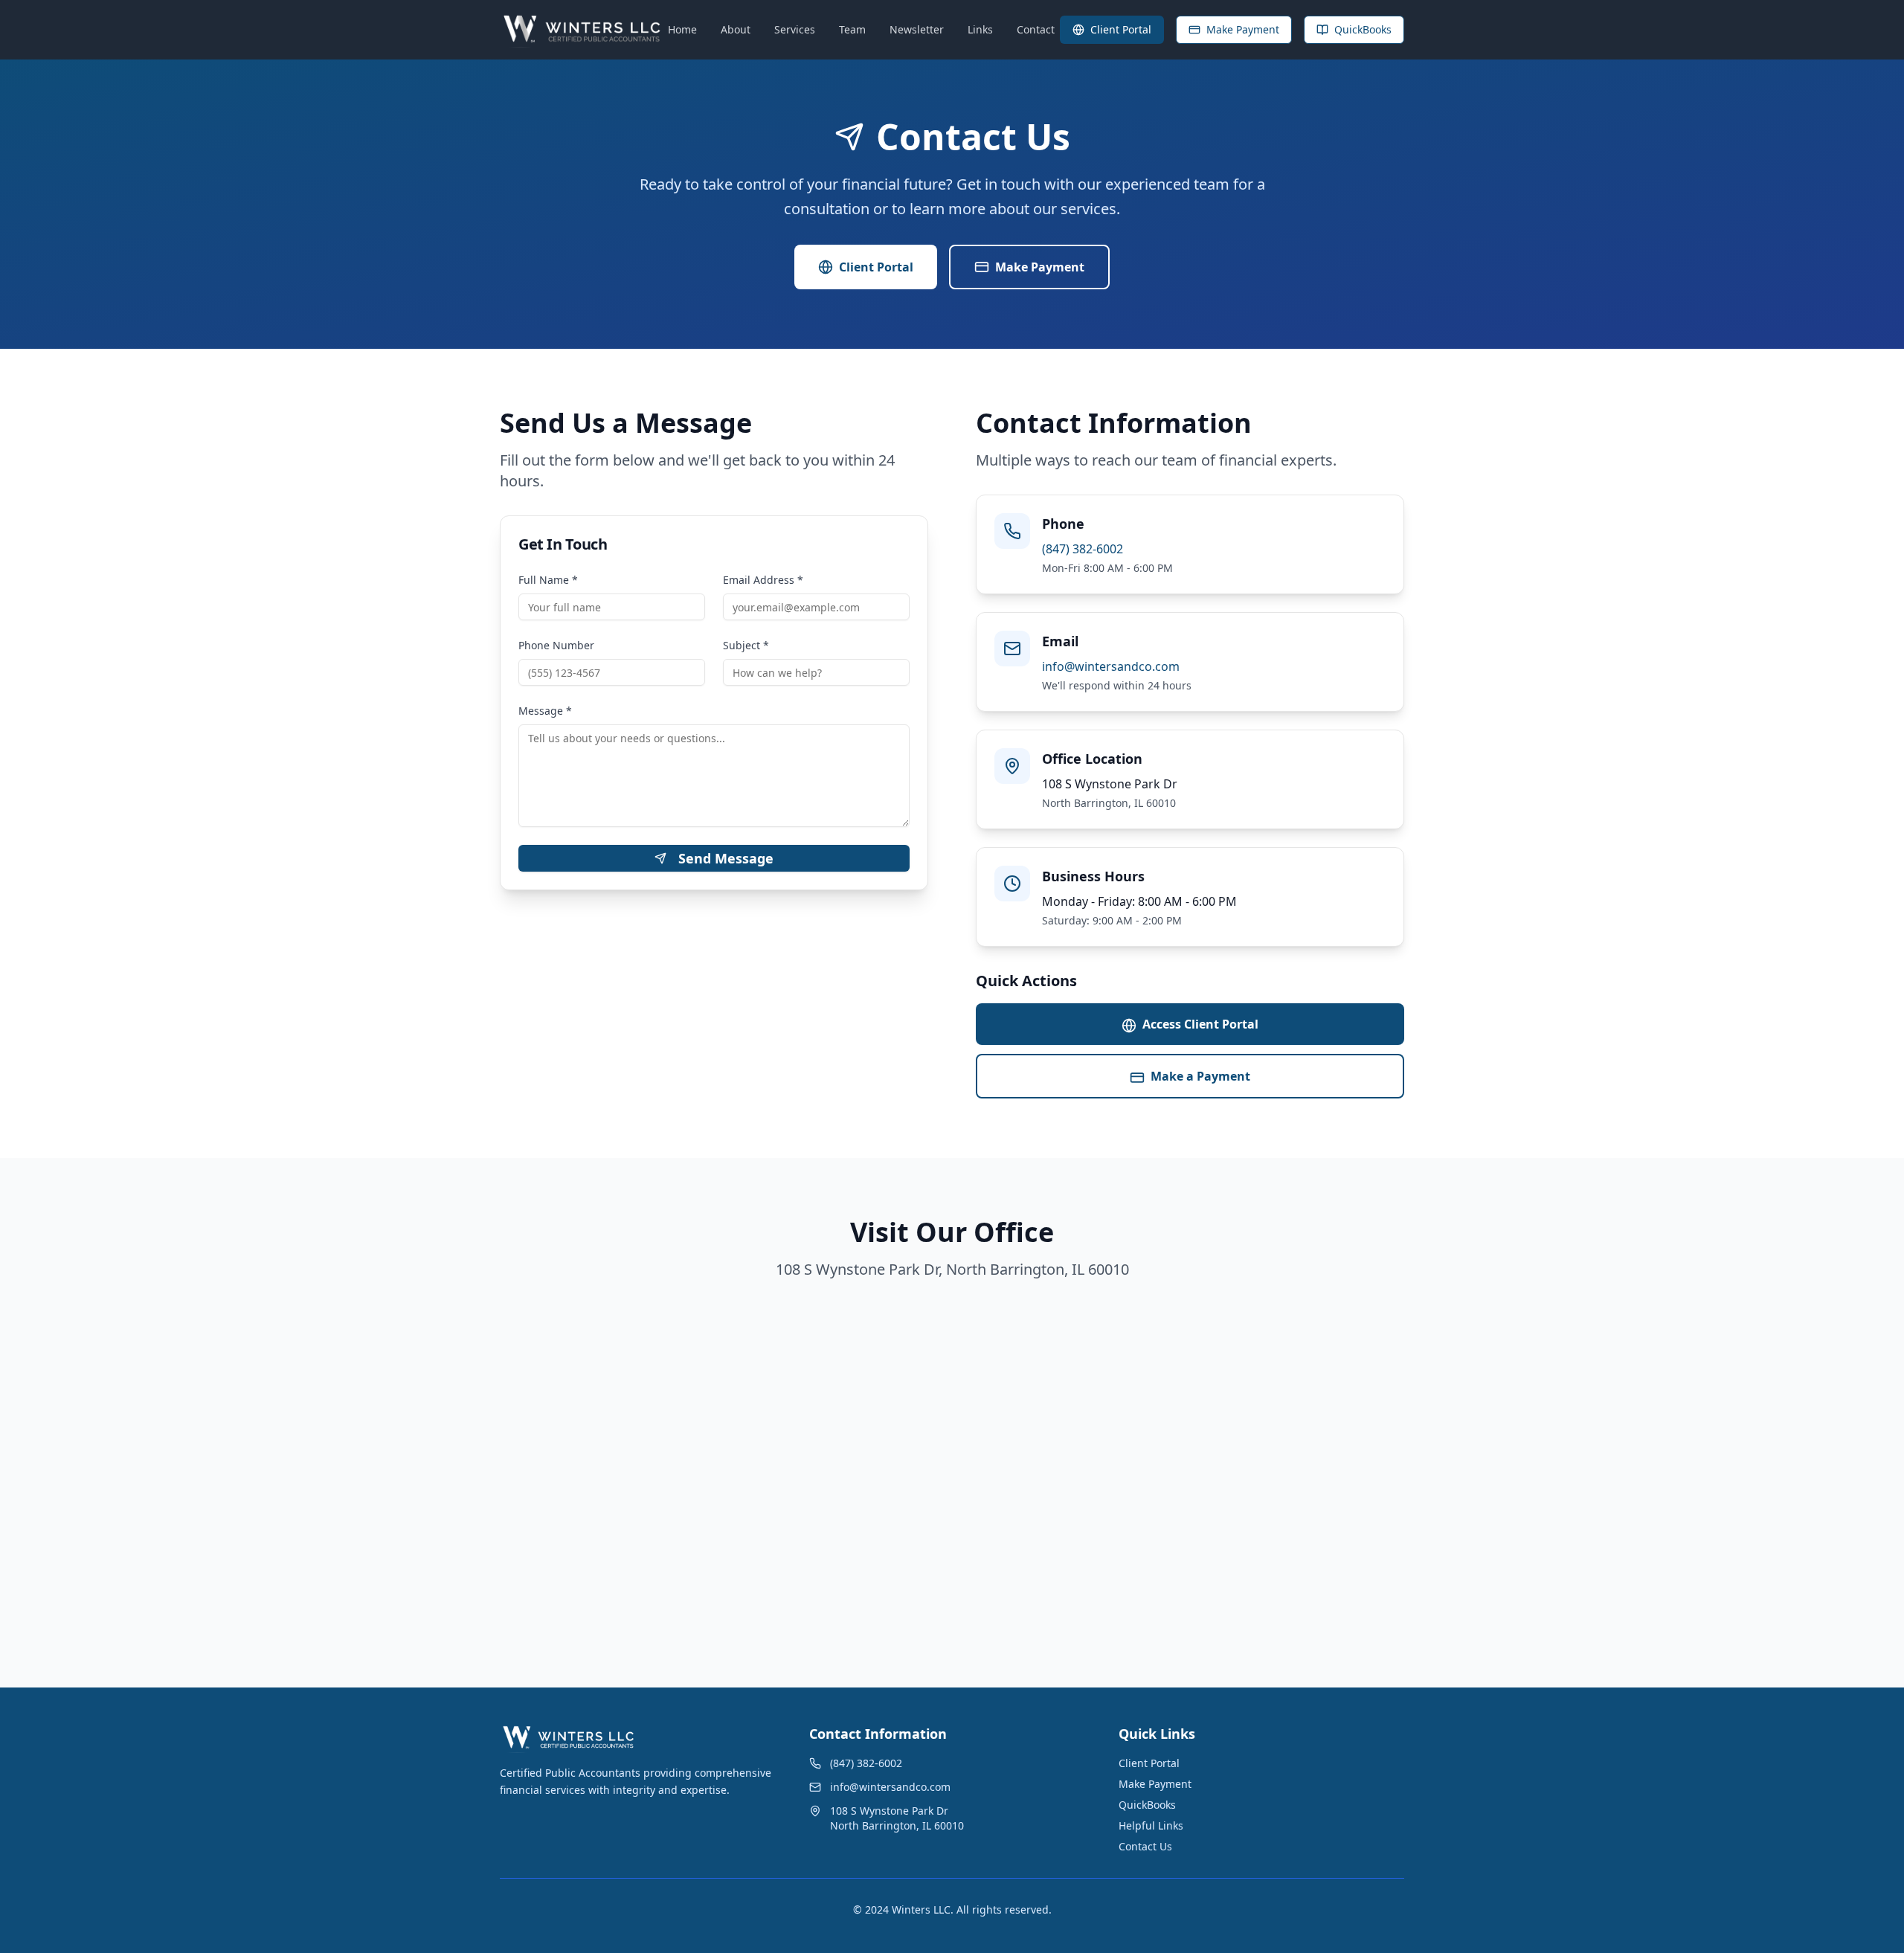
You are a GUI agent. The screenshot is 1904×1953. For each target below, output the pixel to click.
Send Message (726, 858)
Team (852, 29)
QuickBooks (1363, 29)
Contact (1036, 29)
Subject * (746, 645)
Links (980, 29)
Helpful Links (1151, 1825)
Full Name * (548, 580)
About (736, 29)
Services (795, 29)
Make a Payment (1200, 1076)
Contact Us (1145, 1846)
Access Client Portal (1200, 1024)
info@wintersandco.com (1111, 666)
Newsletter (917, 29)
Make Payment (1243, 29)
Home (682, 29)
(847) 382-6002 (1083, 549)
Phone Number (556, 645)
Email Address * (763, 580)
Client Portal (1121, 29)
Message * (545, 711)
